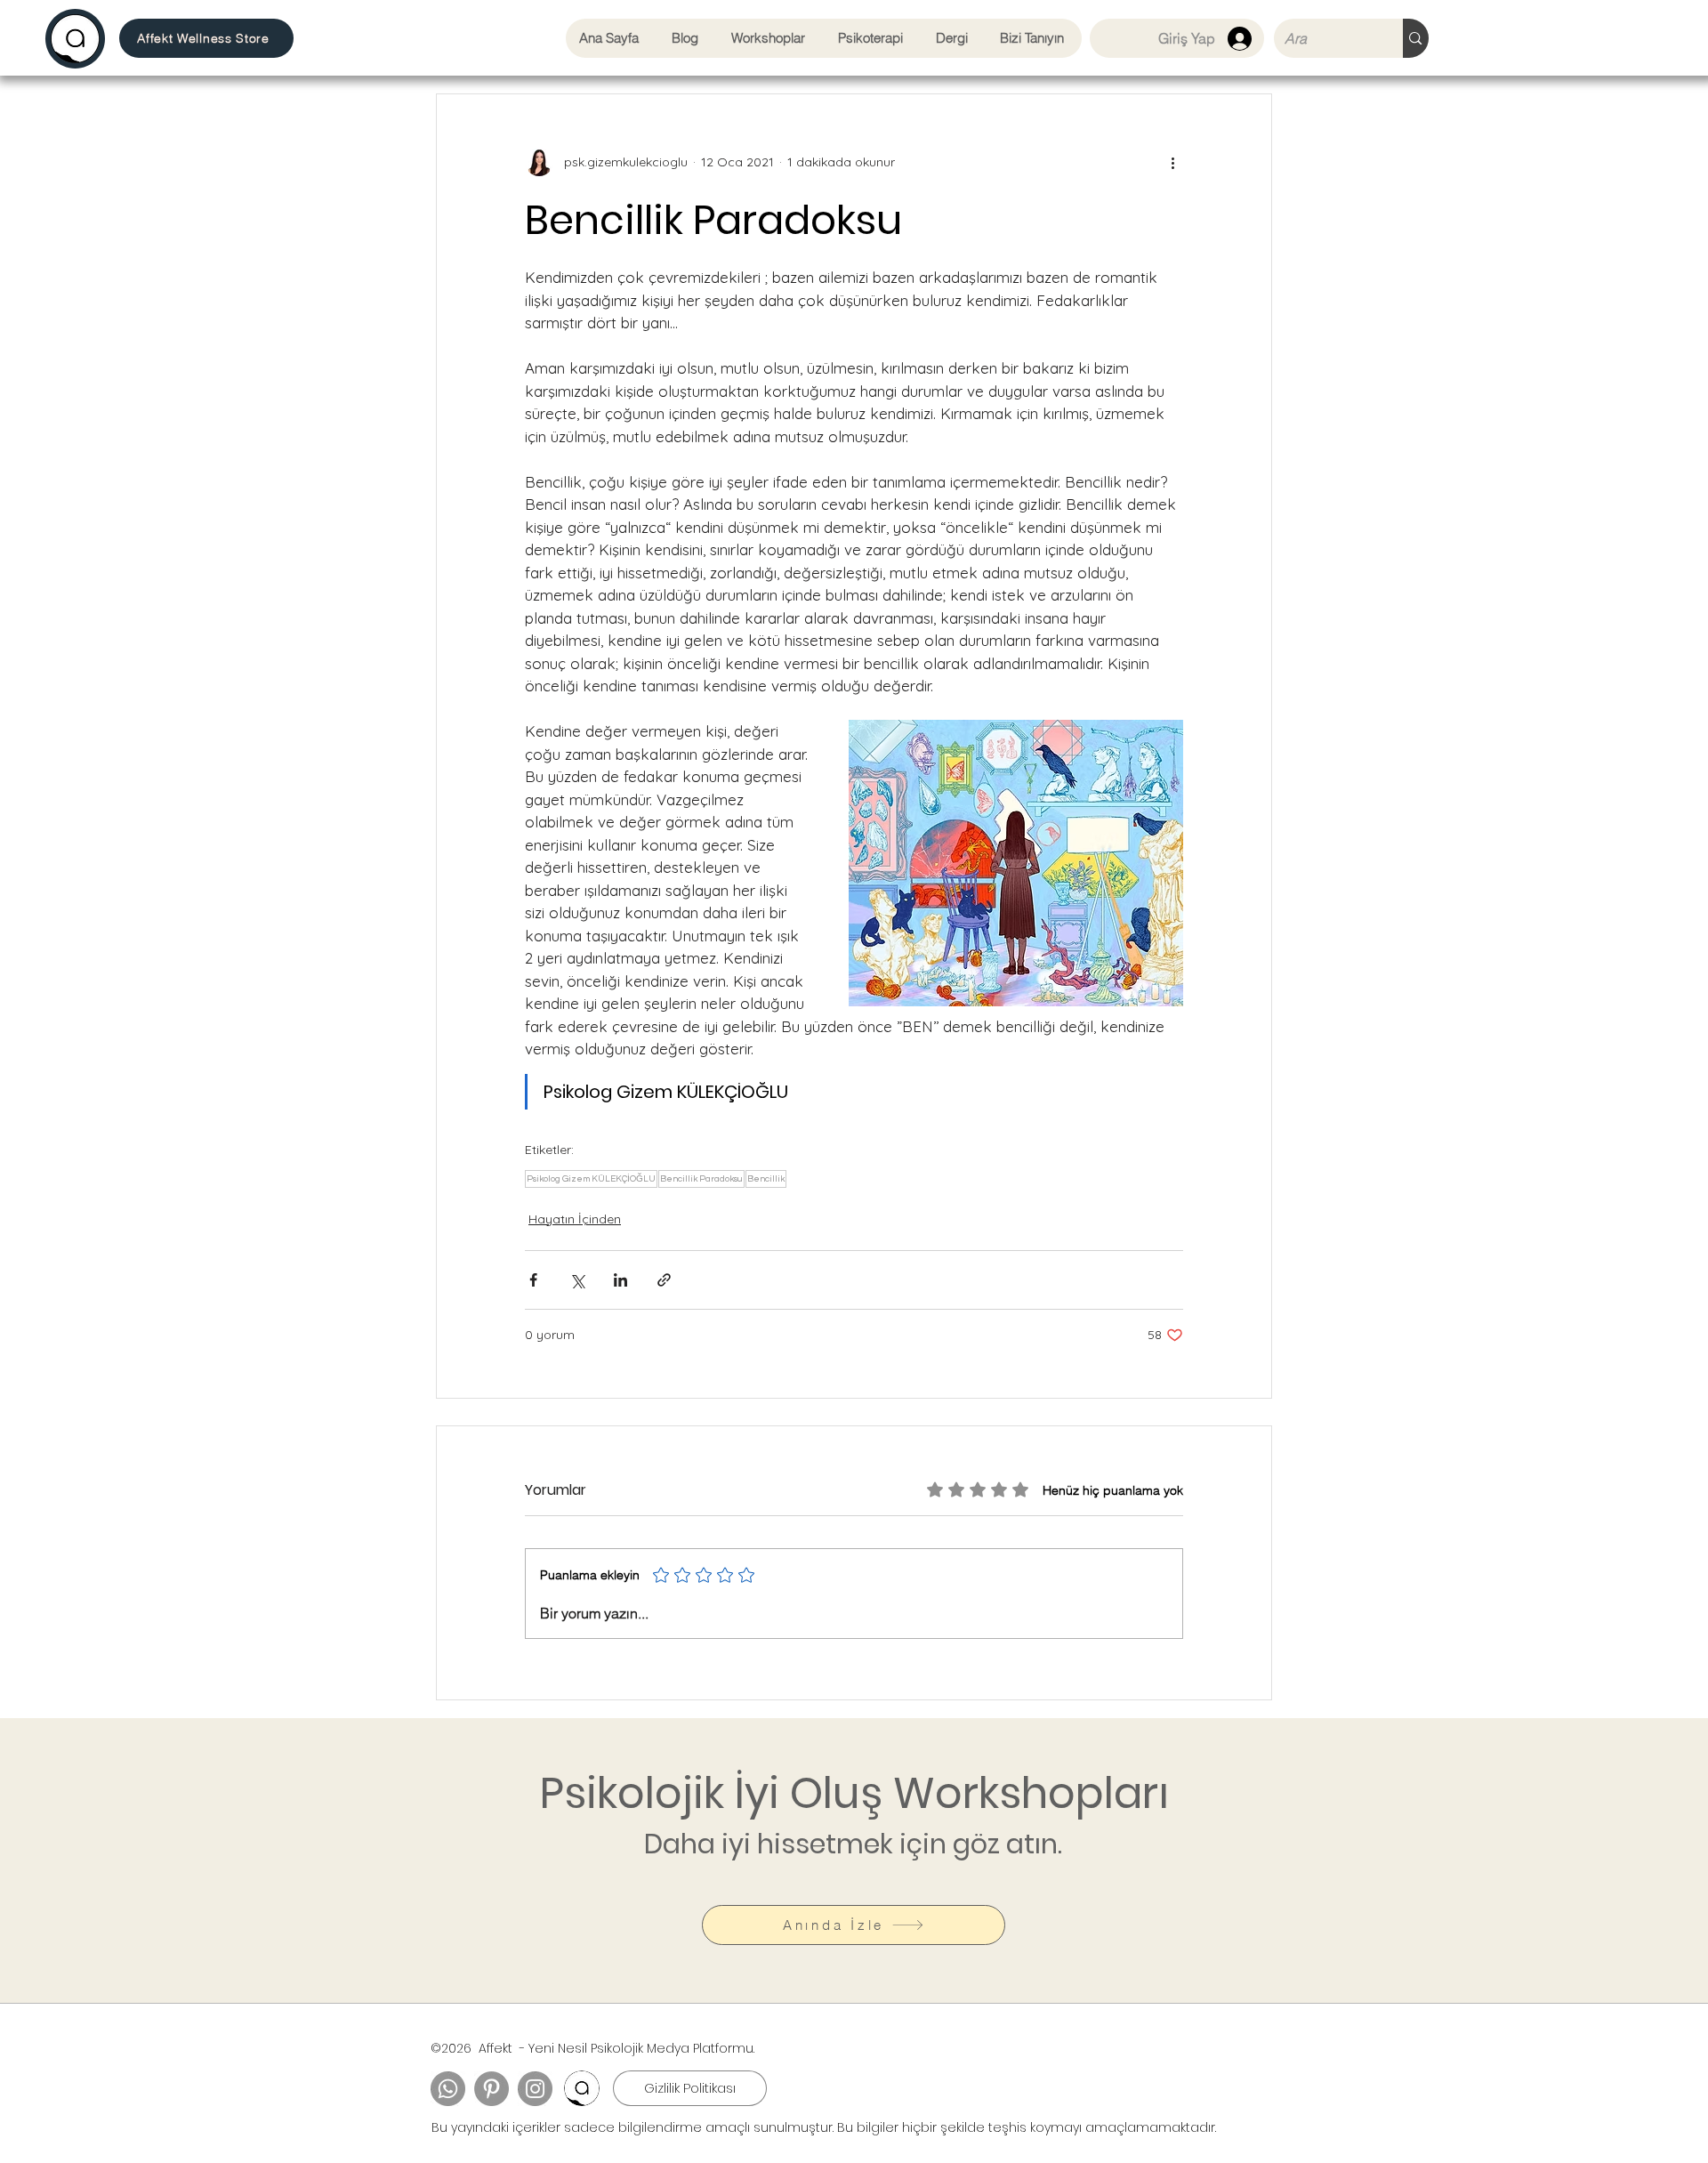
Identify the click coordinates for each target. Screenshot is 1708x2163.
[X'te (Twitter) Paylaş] (577, 1280)
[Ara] (1415, 38)
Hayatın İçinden (575, 1219)
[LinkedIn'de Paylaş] (620, 1280)
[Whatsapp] (448, 2089)
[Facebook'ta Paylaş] (533, 1280)
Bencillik (766, 1179)
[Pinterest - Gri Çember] (491, 2089)
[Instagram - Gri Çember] (535, 2089)
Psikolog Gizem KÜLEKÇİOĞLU (591, 1179)
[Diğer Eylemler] (1172, 162)
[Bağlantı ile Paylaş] (664, 1280)
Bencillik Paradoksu (701, 1179)
